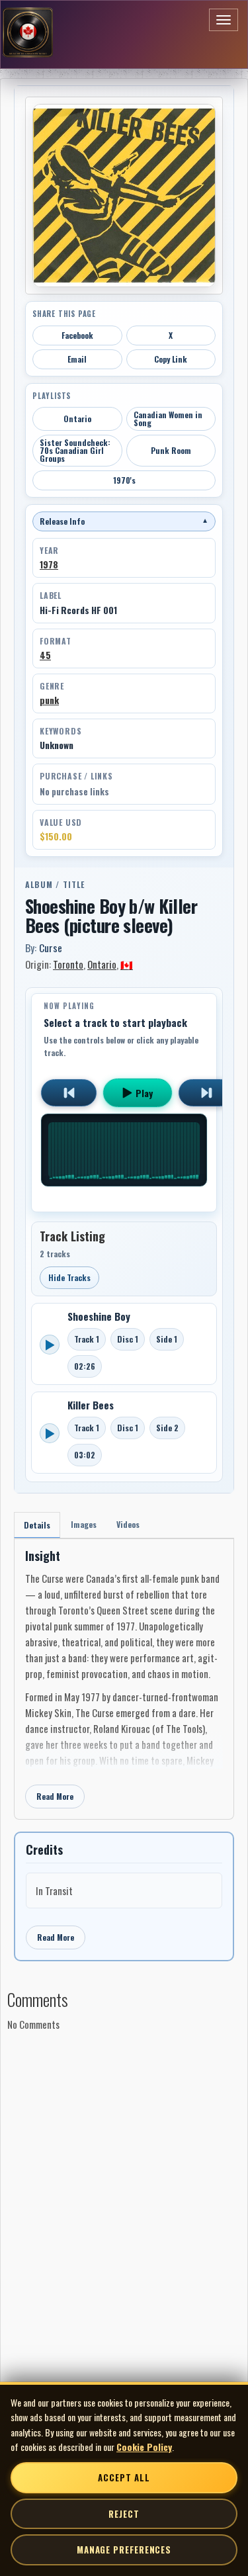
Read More (55, 1796)
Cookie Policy (144, 2447)
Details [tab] (37, 1525)
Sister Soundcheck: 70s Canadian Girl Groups (75, 450)
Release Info (124, 521)
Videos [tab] (128, 1524)
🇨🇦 (127, 964)
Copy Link (171, 359)
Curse (51, 948)
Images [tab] (84, 1524)
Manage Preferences (124, 2550)
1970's (124, 480)
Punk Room (171, 450)
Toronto (68, 964)
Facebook (77, 335)
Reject (124, 2514)
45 (45, 655)
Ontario (77, 419)
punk (49, 700)
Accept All (124, 2477)
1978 (49, 564)
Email (77, 359)
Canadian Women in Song (168, 419)
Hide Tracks (69, 1277)
